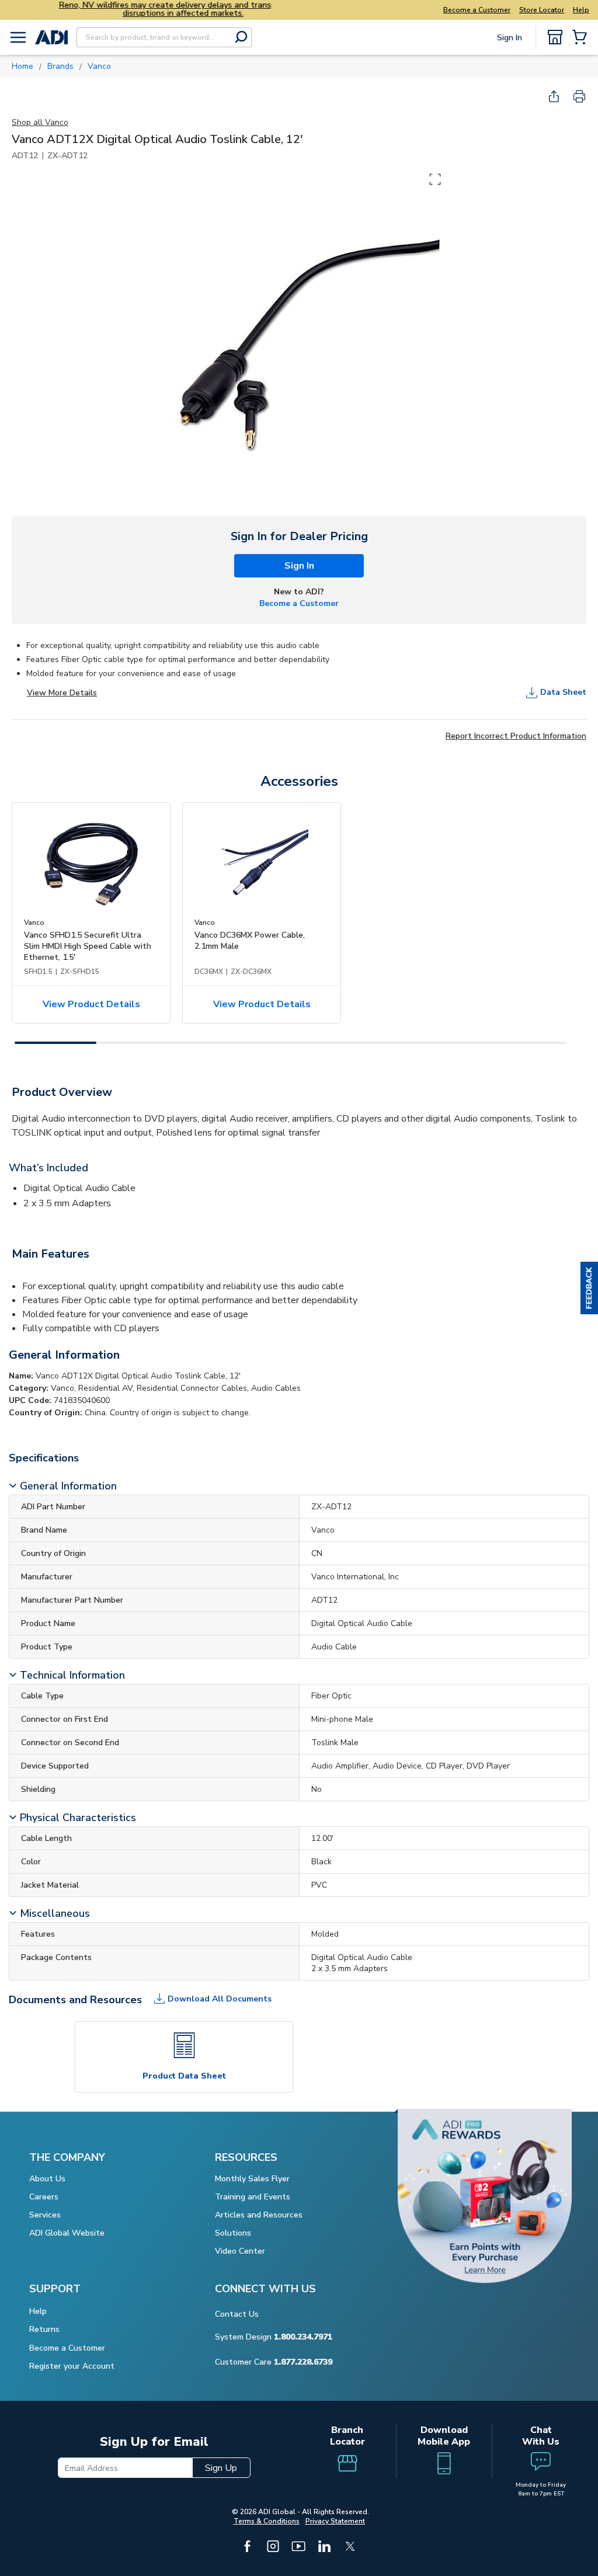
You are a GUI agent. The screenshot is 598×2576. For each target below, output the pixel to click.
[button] (589, 1288)
